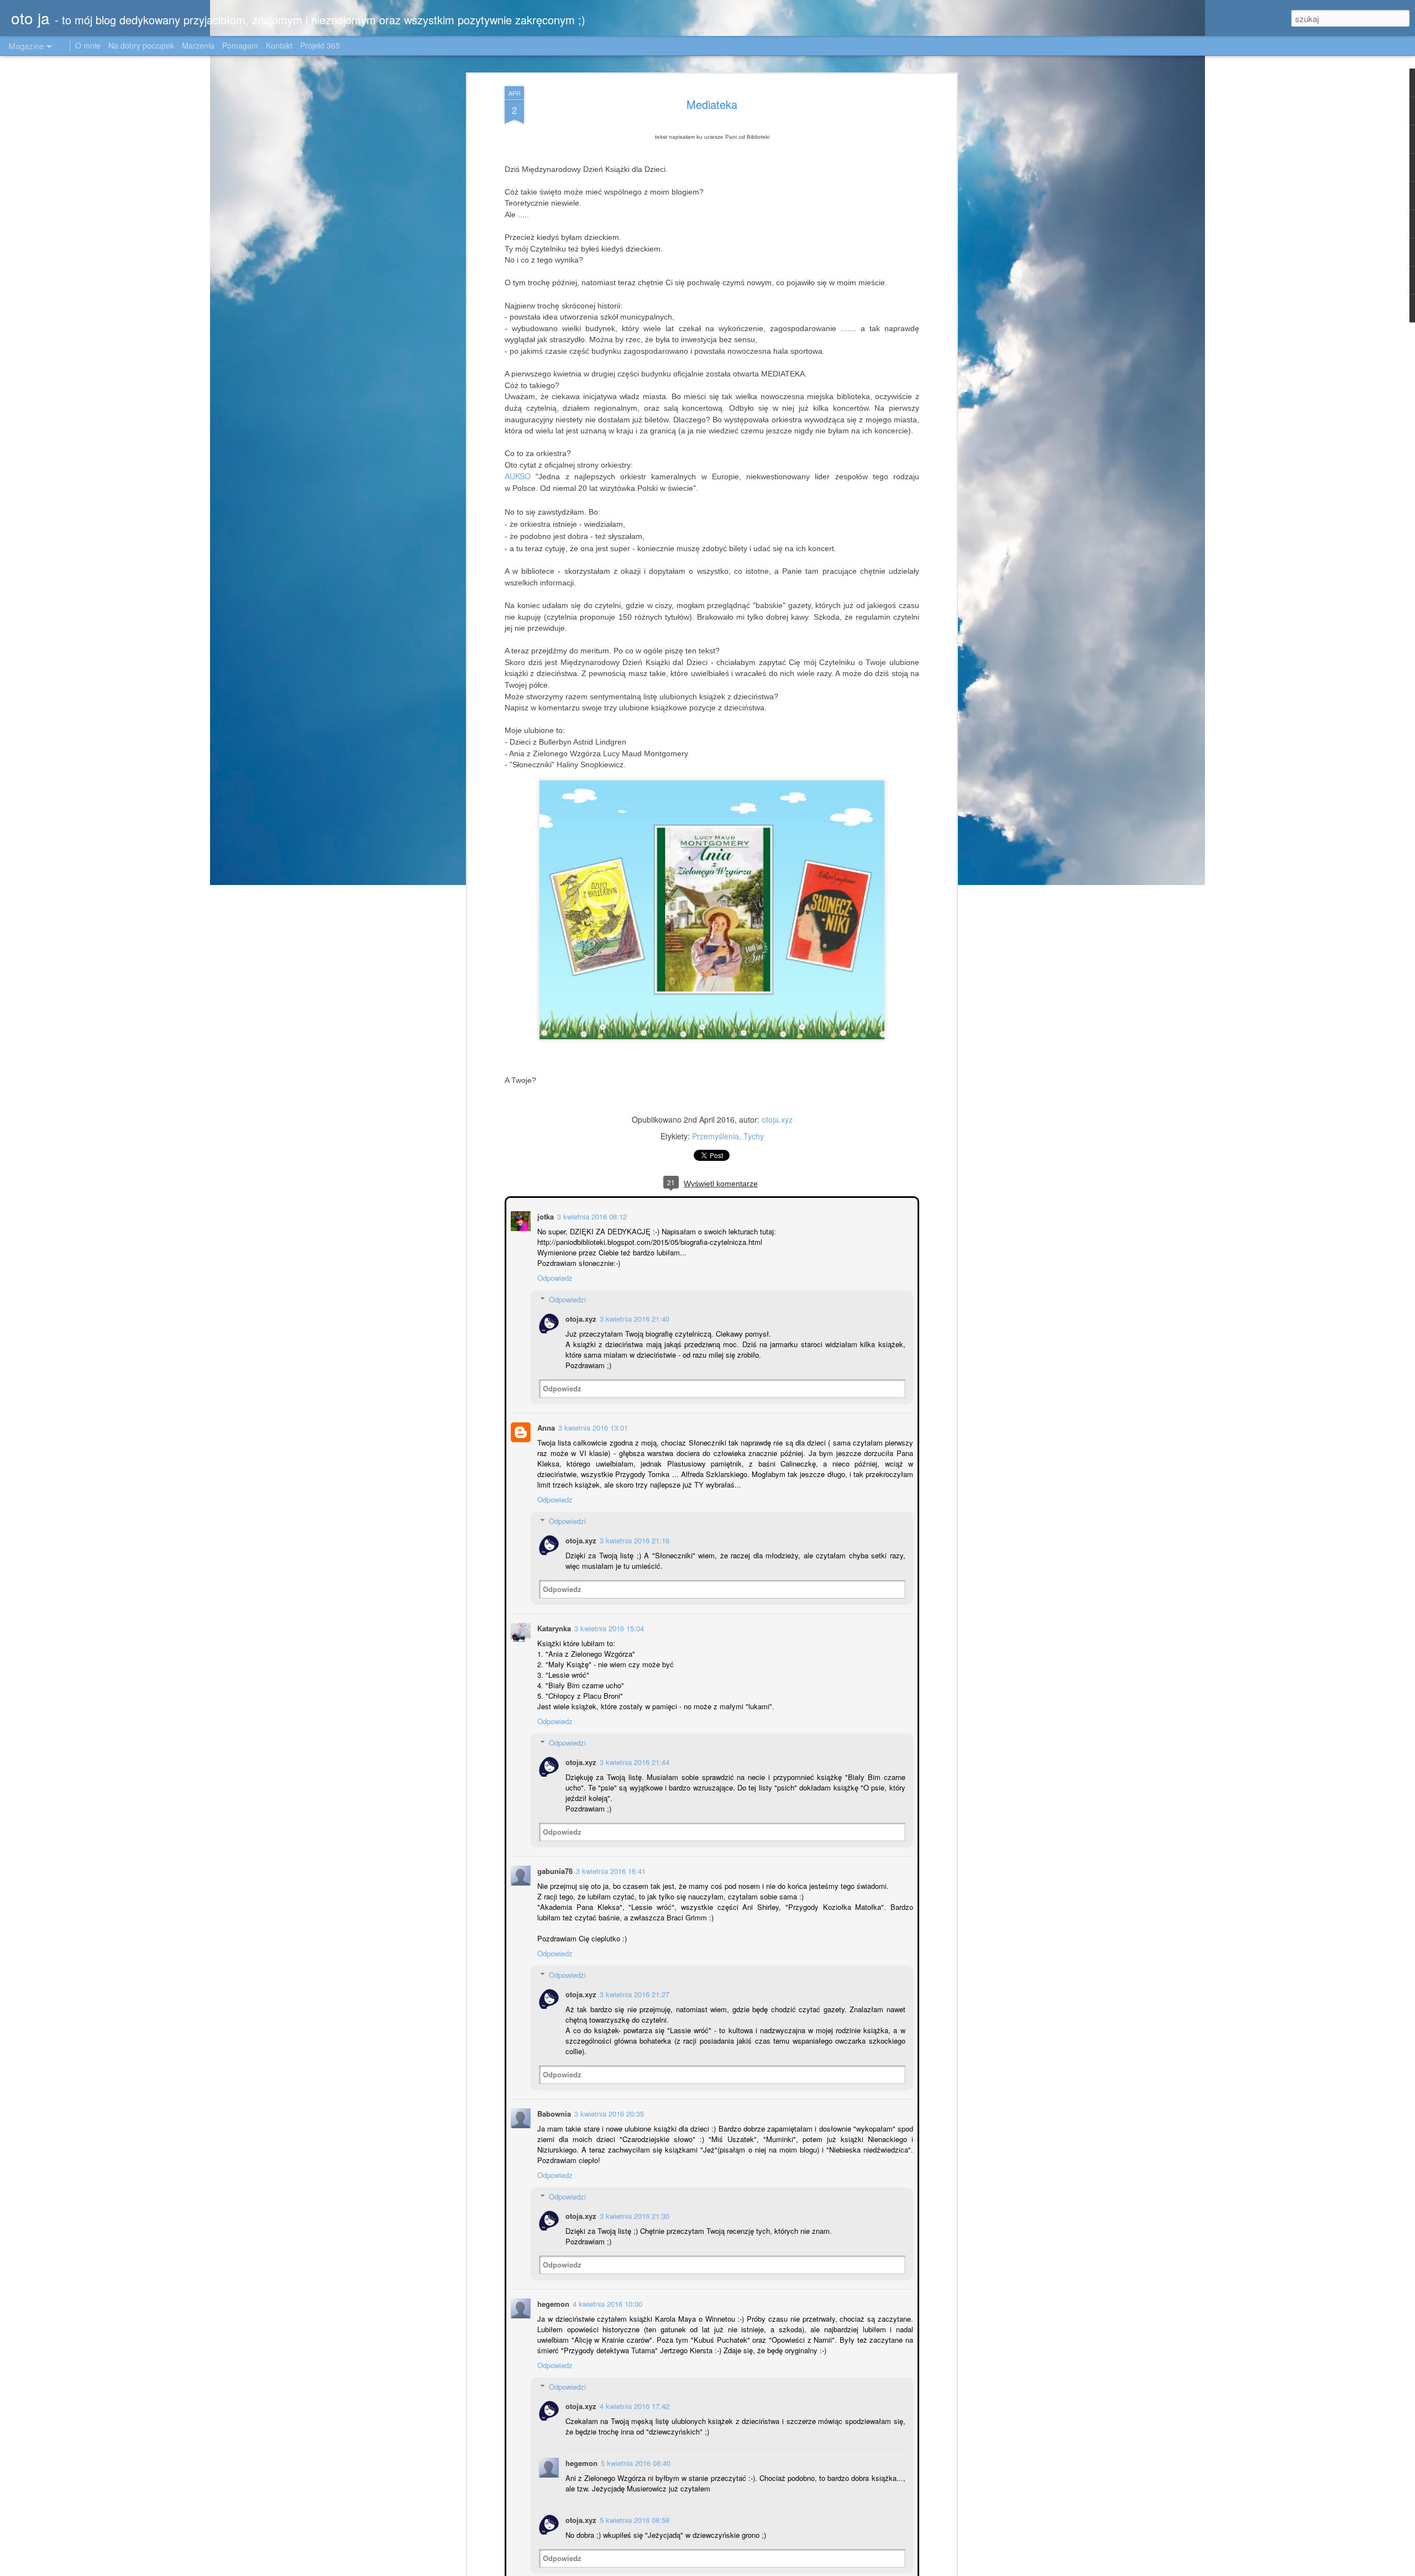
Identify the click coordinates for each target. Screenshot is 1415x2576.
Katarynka (553, 1627)
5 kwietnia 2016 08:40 (635, 2462)
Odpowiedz (554, 1277)
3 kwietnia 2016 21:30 (633, 2215)
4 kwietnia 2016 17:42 (633, 2405)
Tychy (754, 1136)
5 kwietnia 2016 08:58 (633, 2519)
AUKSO (518, 476)
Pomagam (240, 45)
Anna (545, 1426)
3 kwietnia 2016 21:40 (633, 1318)
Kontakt (279, 45)
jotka (544, 1215)
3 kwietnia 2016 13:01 (592, 1426)
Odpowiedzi (566, 1298)
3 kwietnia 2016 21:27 (633, 1993)
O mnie (88, 45)
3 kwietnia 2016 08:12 (591, 1215)
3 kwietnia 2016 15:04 (608, 1627)
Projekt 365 (320, 45)
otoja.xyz (777, 1119)
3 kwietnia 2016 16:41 (610, 1870)
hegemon (552, 2303)
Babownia (553, 2112)
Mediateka (712, 104)
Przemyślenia (716, 1136)
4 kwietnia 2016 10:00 (606, 2303)
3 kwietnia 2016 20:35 (608, 2112)
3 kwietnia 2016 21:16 (633, 1539)
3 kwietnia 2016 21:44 (633, 1761)
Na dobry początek (142, 45)
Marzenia (198, 45)
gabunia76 (554, 1870)
